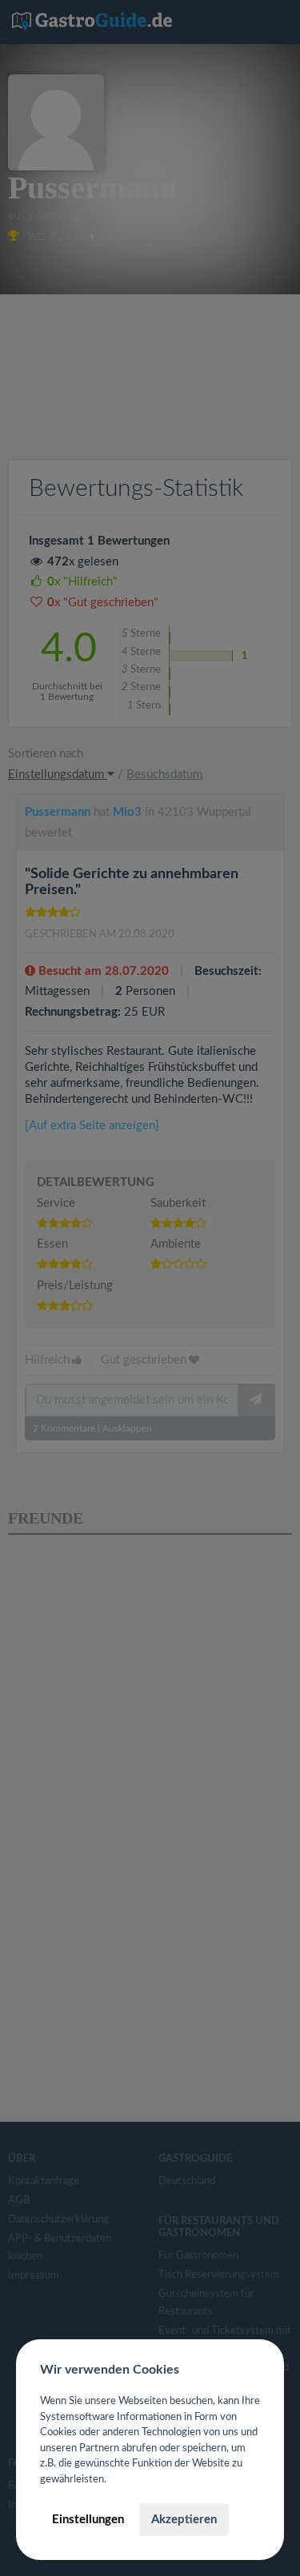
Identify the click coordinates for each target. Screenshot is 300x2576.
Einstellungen (88, 2520)
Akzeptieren (184, 2520)
